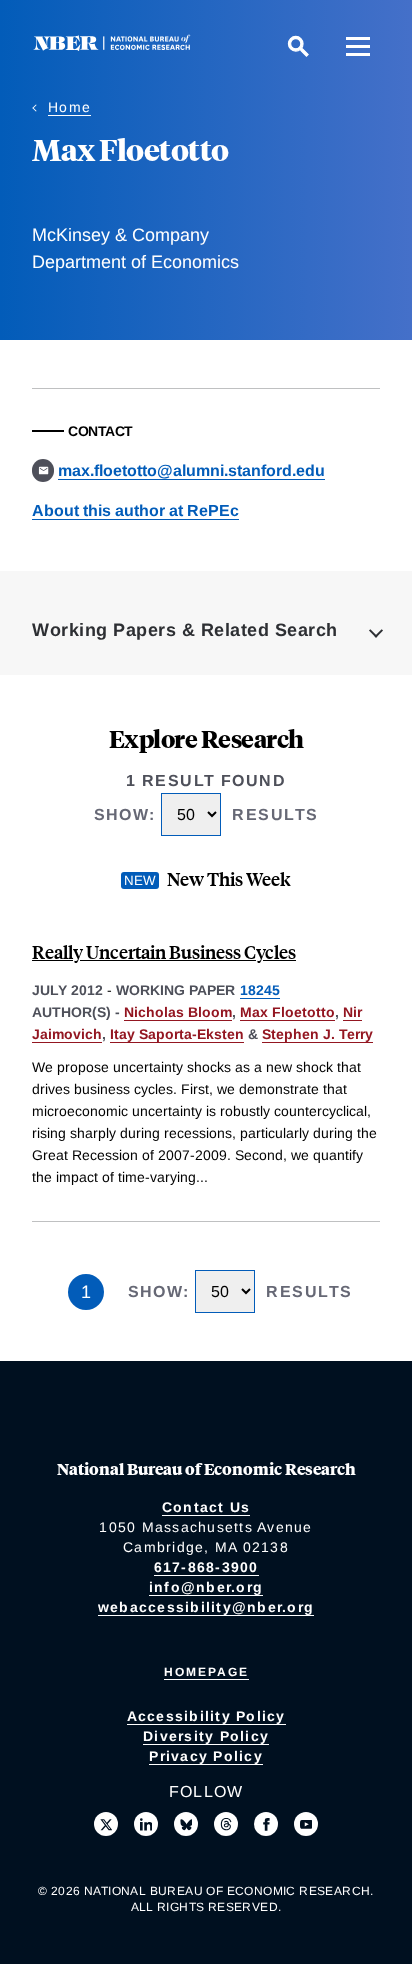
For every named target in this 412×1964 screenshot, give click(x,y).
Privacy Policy (206, 1756)
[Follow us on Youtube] (306, 1824)
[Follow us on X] (106, 1824)
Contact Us (206, 1507)
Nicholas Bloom (178, 1012)
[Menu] (358, 46)
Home (69, 107)
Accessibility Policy (206, 1716)
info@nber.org (206, 1587)
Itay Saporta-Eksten (177, 1034)
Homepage (206, 1672)
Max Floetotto (287, 1012)
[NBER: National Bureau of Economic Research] (116, 45)
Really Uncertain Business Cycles (164, 951)
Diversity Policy (206, 1736)
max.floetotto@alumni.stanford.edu (191, 470)
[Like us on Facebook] (266, 1824)
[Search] (298, 46)
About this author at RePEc (135, 510)
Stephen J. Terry (317, 1034)
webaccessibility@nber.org (206, 1607)
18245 (260, 990)
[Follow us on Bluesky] (186, 1824)
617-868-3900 (206, 1567)
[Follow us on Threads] (226, 1824)
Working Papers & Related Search (185, 630)
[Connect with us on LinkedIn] (146, 1824)
